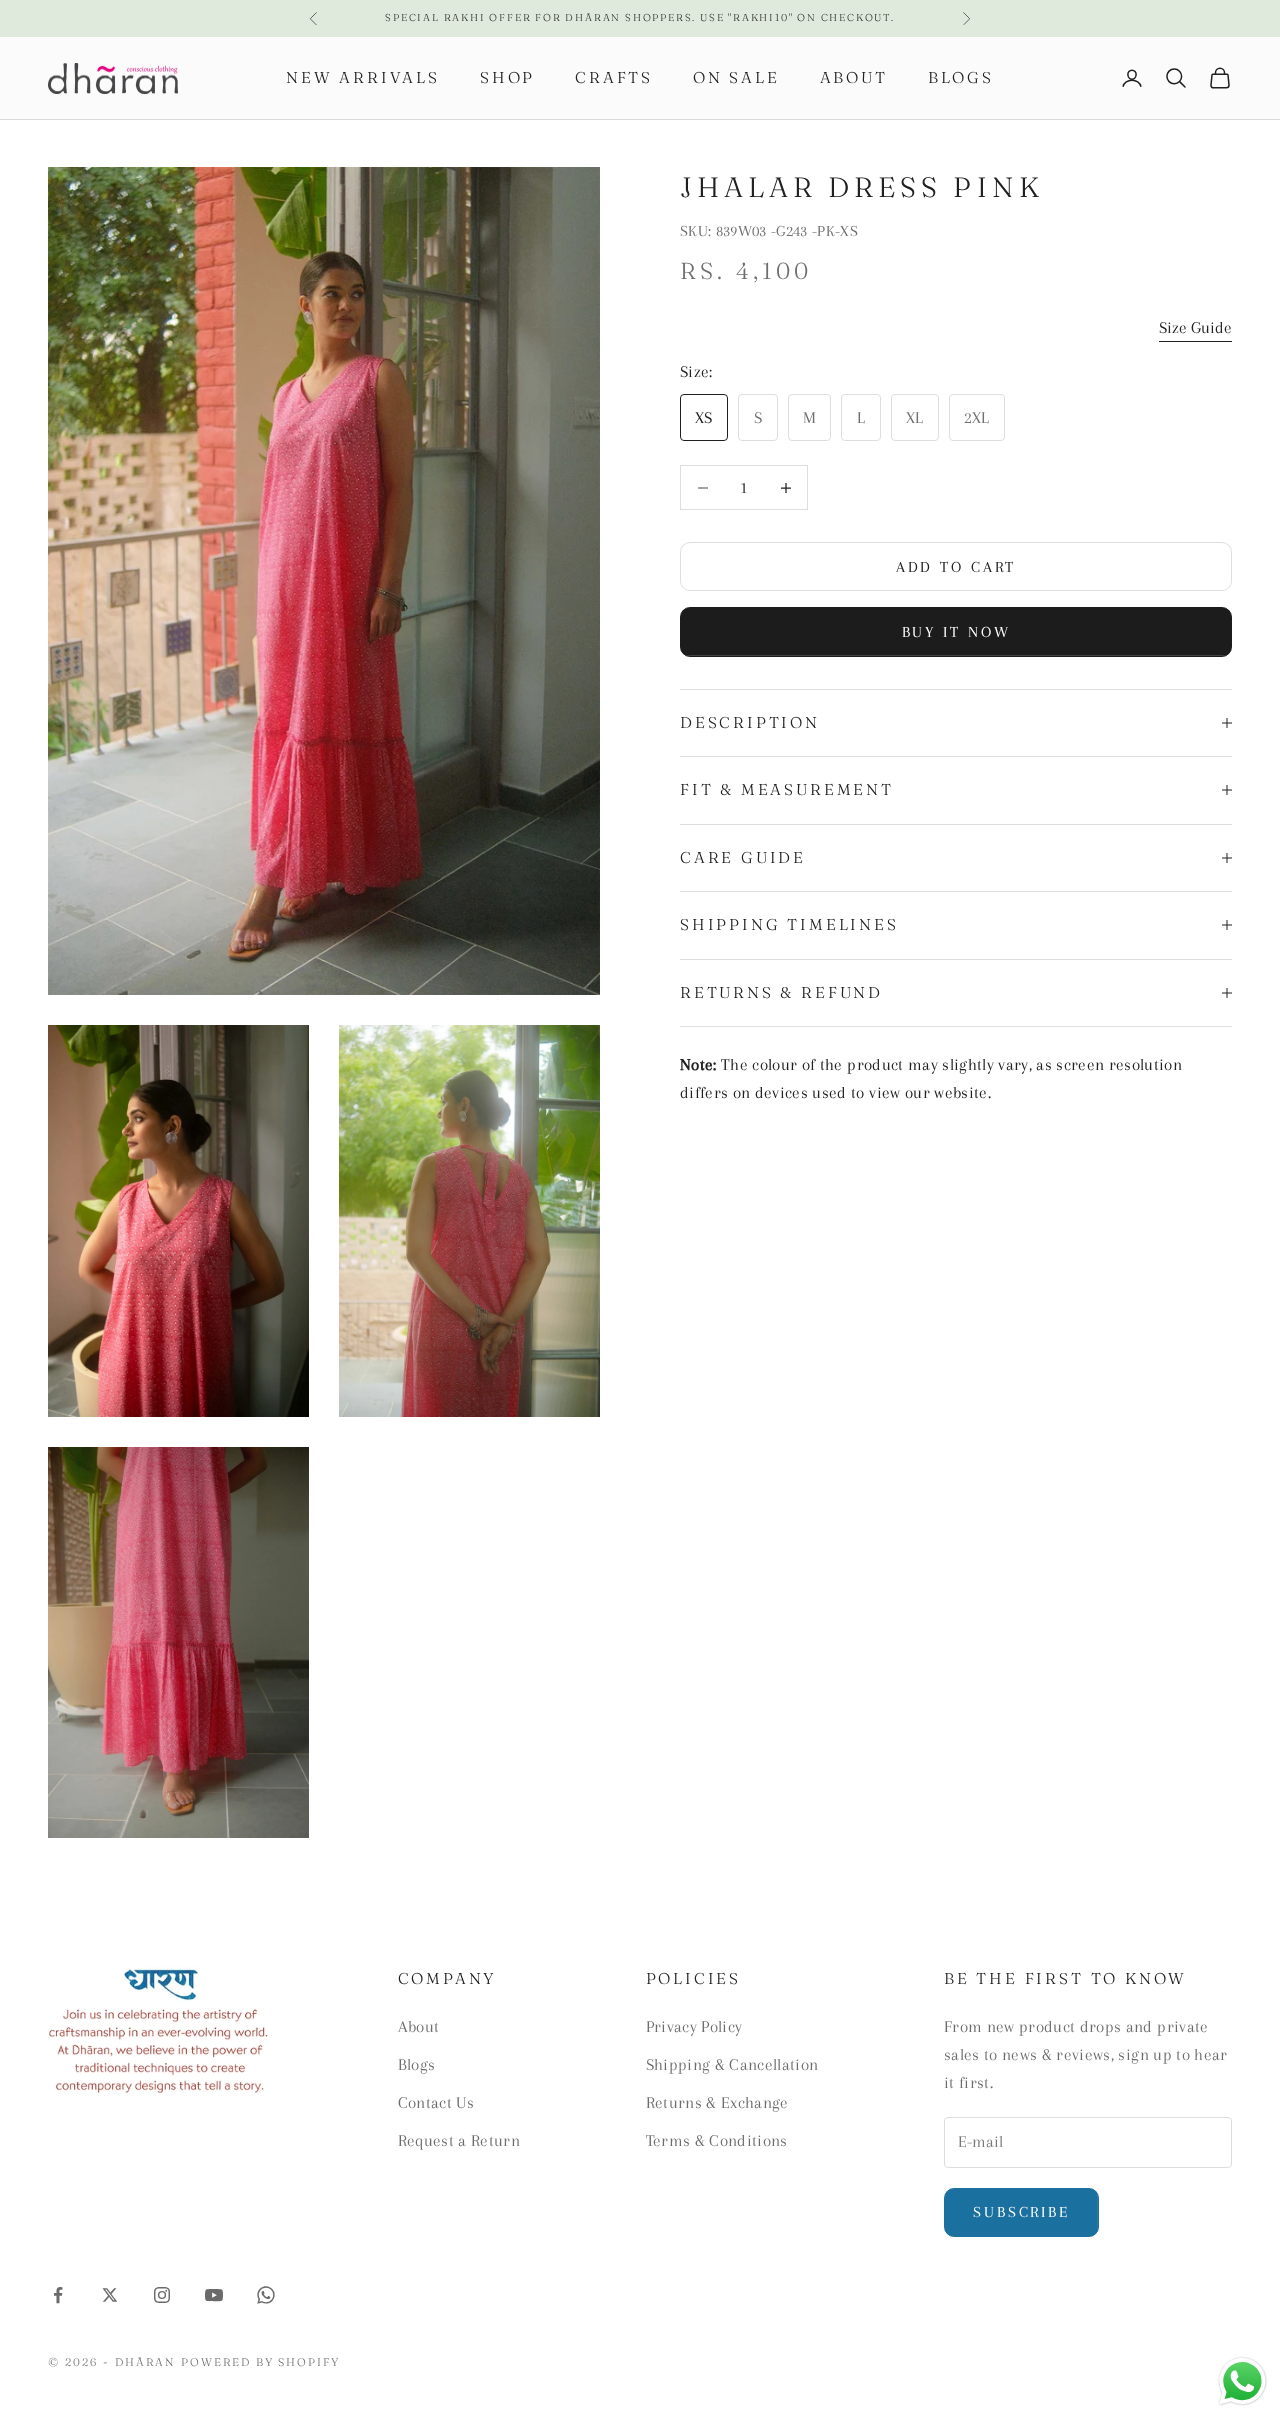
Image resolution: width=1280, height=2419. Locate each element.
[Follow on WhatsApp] (266, 2295)
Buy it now (956, 632)
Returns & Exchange (717, 2102)
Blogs (961, 77)
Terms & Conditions (717, 2140)
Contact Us (436, 2102)
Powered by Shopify (261, 2362)
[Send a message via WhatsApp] (1242, 2381)
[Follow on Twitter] (110, 2295)
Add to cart (956, 567)
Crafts (614, 77)
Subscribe (1021, 2212)
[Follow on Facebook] (58, 2295)
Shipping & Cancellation (732, 2064)
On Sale (736, 77)
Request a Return (459, 2140)
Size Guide (1195, 327)
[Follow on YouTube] (214, 2295)
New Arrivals (363, 77)
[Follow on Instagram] (162, 2295)
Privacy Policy (694, 2026)
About (854, 77)
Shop (507, 77)
